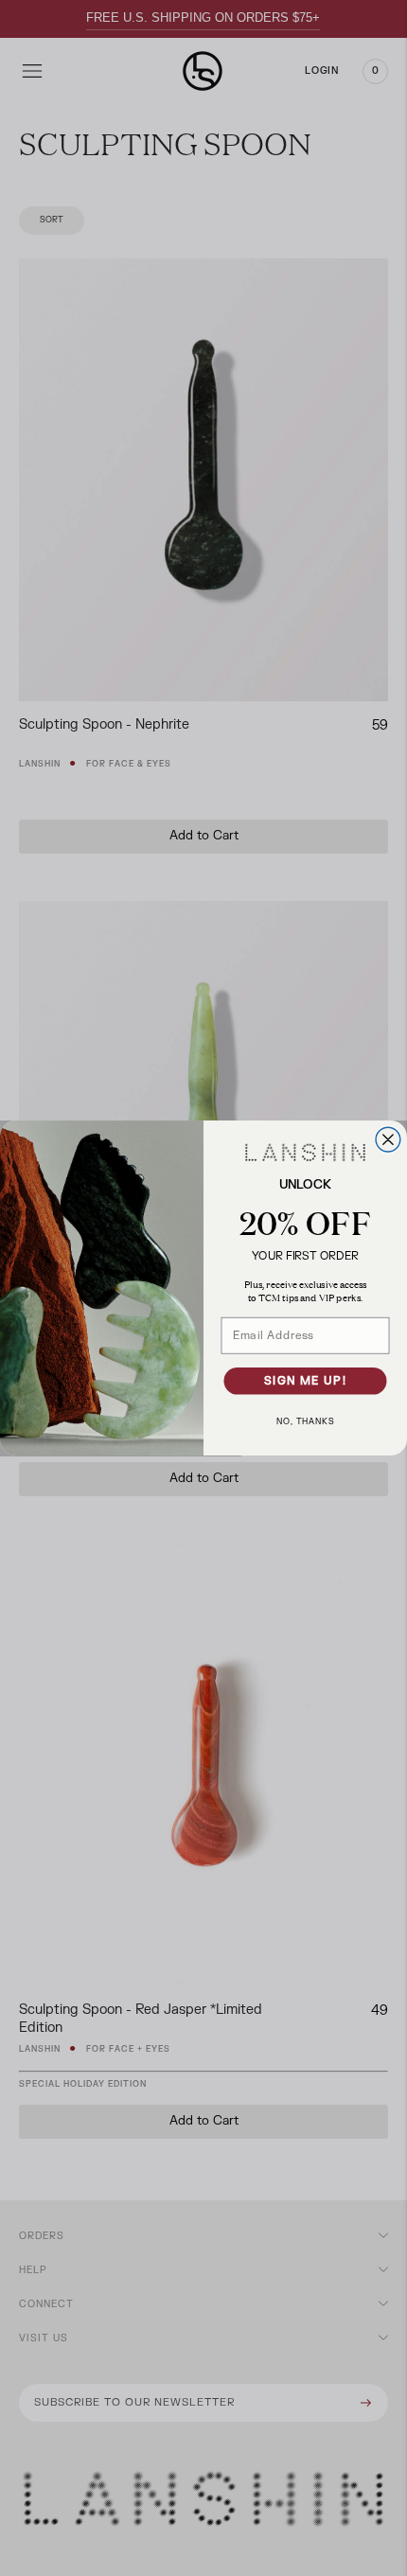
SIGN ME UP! (305, 1381)
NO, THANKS (305, 1422)
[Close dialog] (388, 1139)
